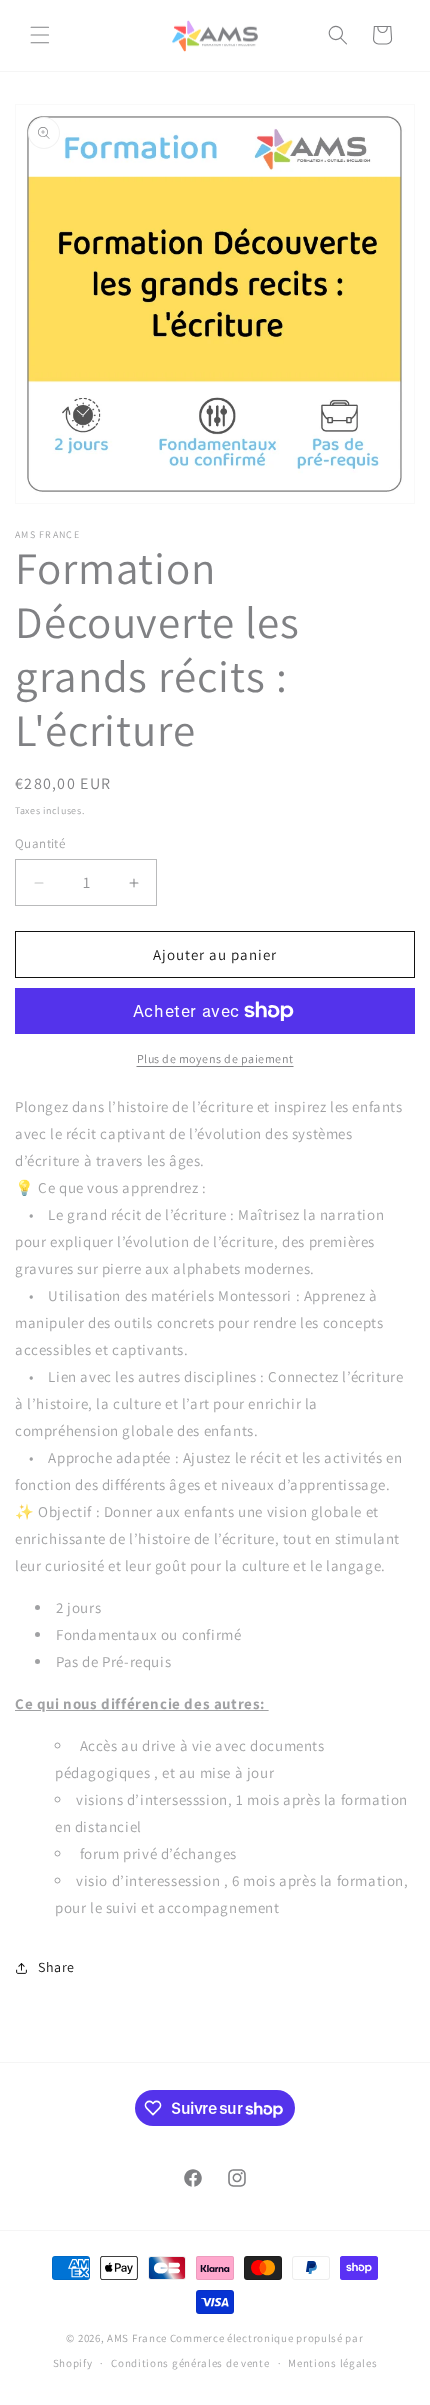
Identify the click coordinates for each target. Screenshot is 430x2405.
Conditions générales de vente (190, 2363)
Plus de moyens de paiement (215, 1058)
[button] (40, 35)
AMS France (137, 2338)
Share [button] (56, 1967)
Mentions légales (332, 2363)
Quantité (40, 843)
